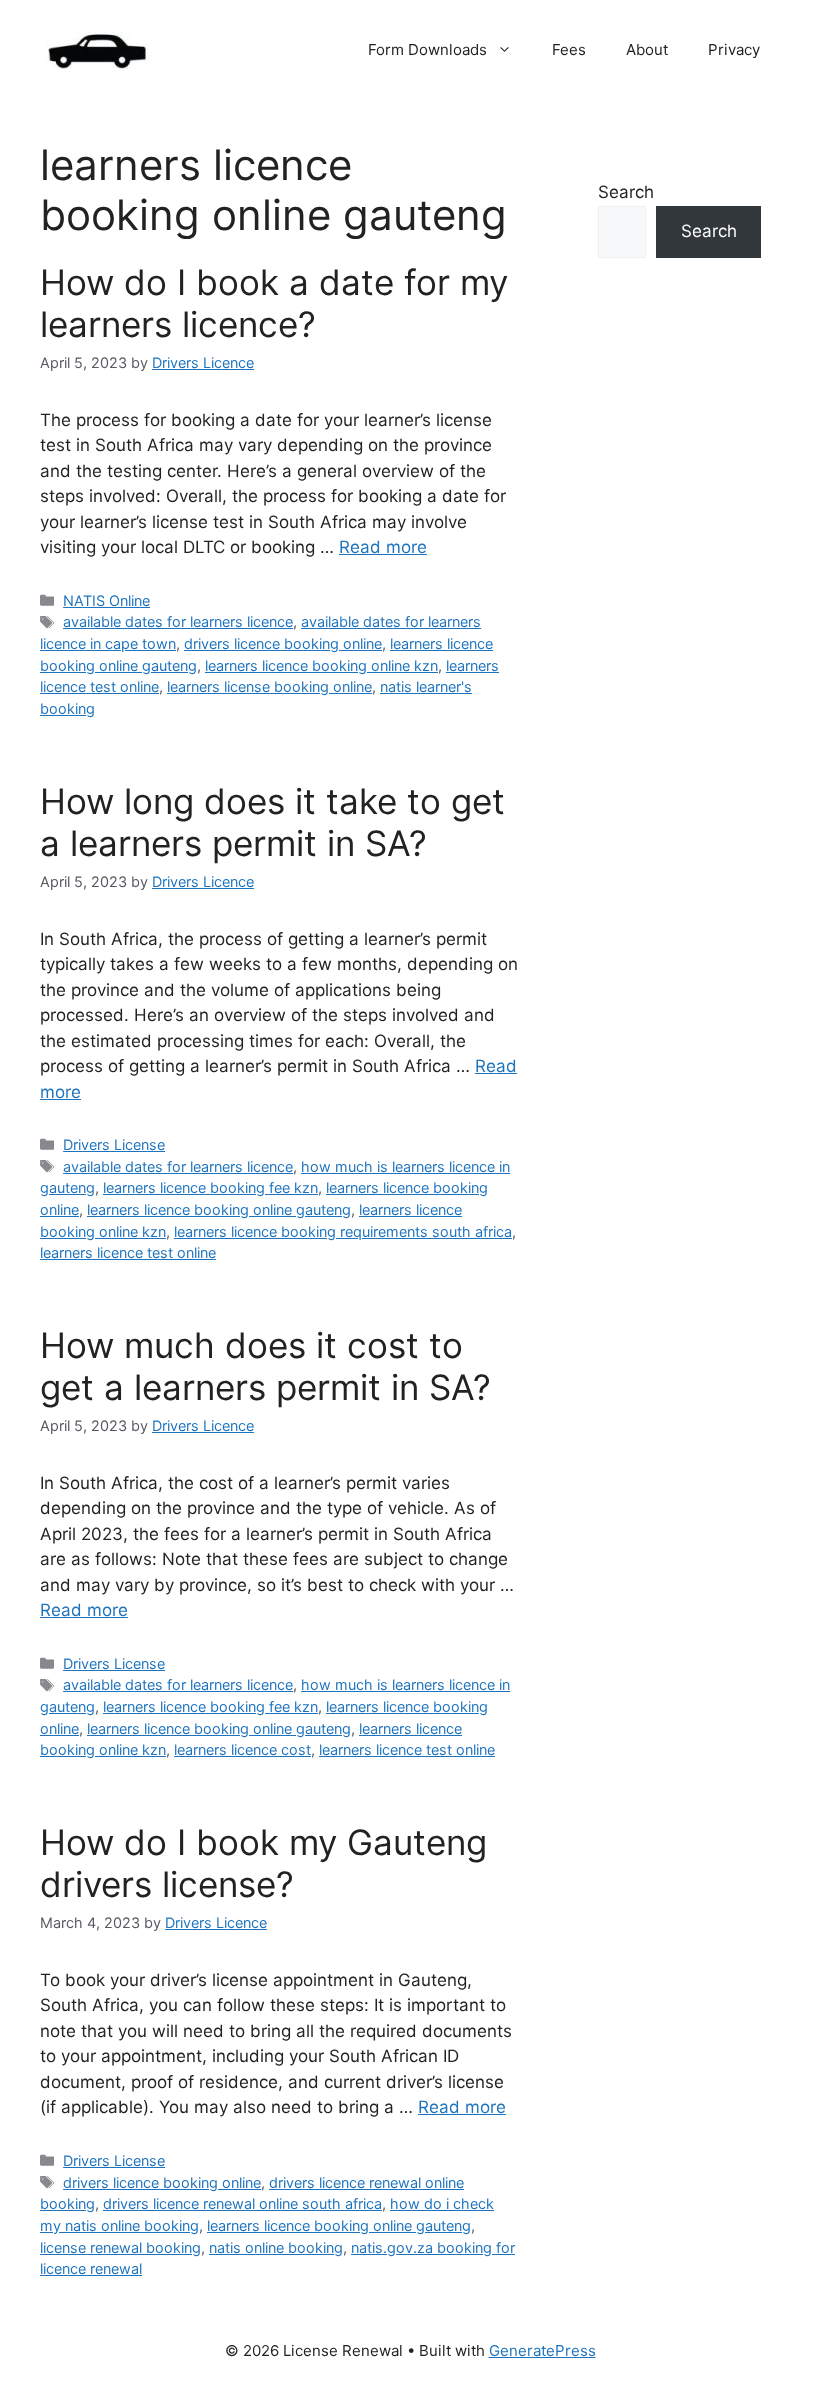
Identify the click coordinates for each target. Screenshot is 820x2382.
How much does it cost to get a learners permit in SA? (265, 1366)
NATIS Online (106, 600)
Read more (383, 547)
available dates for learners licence (178, 621)
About (647, 49)
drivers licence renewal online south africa (242, 2203)
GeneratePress (542, 2350)
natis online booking (276, 2247)
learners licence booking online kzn (321, 665)
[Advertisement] (669, 658)
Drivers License (114, 1144)
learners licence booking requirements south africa (343, 1231)
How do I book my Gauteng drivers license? (263, 1863)
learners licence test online (128, 1252)
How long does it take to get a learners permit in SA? (272, 822)
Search (626, 192)
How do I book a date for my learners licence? (274, 303)
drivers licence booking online (283, 643)
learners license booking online (269, 686)
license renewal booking (120, 2247)
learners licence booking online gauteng (219, 1209)
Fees (569, 49)
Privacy (734, 49)
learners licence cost (242, 1749)
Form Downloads (427, 49)
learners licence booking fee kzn (210, 1187)
